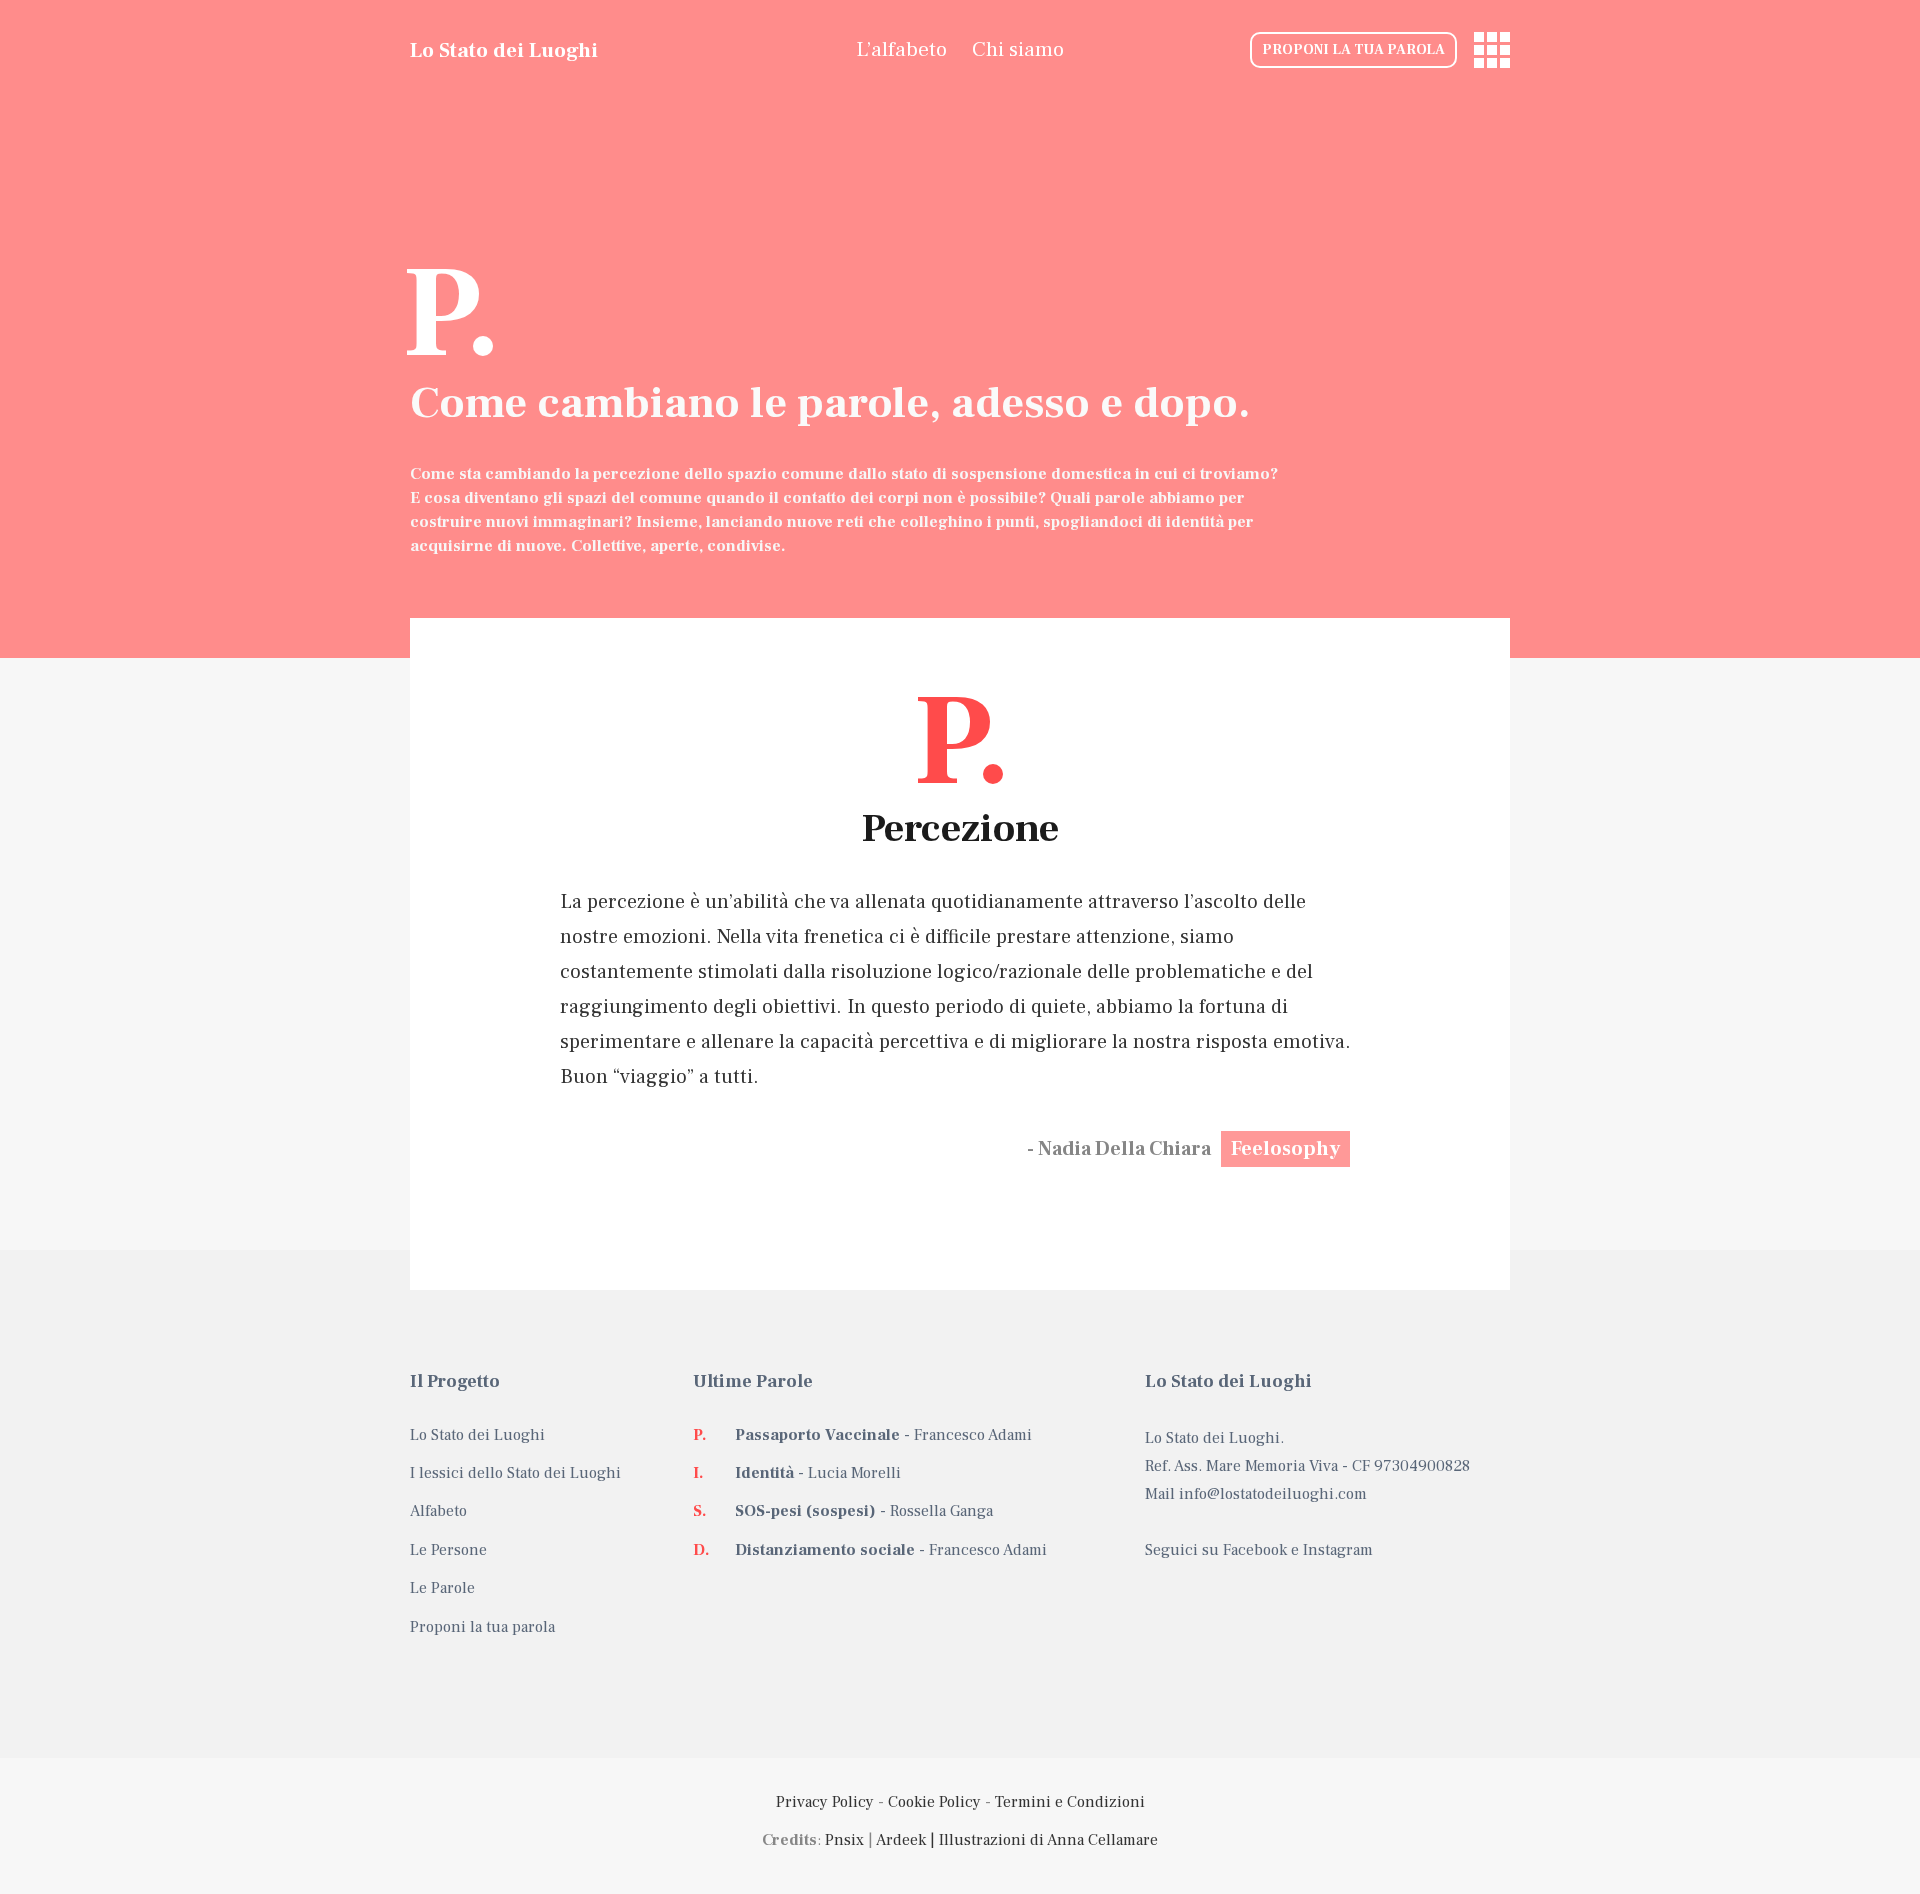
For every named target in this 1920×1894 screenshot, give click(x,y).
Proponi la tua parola (1353, 50)
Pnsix (844, 1840)
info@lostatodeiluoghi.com (1273, 1494)
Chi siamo (1018, 49)
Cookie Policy (934, 1802)
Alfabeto (438, 1511)
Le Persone (448, 1550)
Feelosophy (1285, 1149)
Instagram (1338, 1550)
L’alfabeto (901, 49)
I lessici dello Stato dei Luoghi (515, 1473)
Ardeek (901, 1840)
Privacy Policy (825, 1802)
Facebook (1255, 1550)
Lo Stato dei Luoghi (504, 50)
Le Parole (442, 1588)
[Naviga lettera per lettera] (1492, 50)
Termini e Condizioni (1070, 1802)
